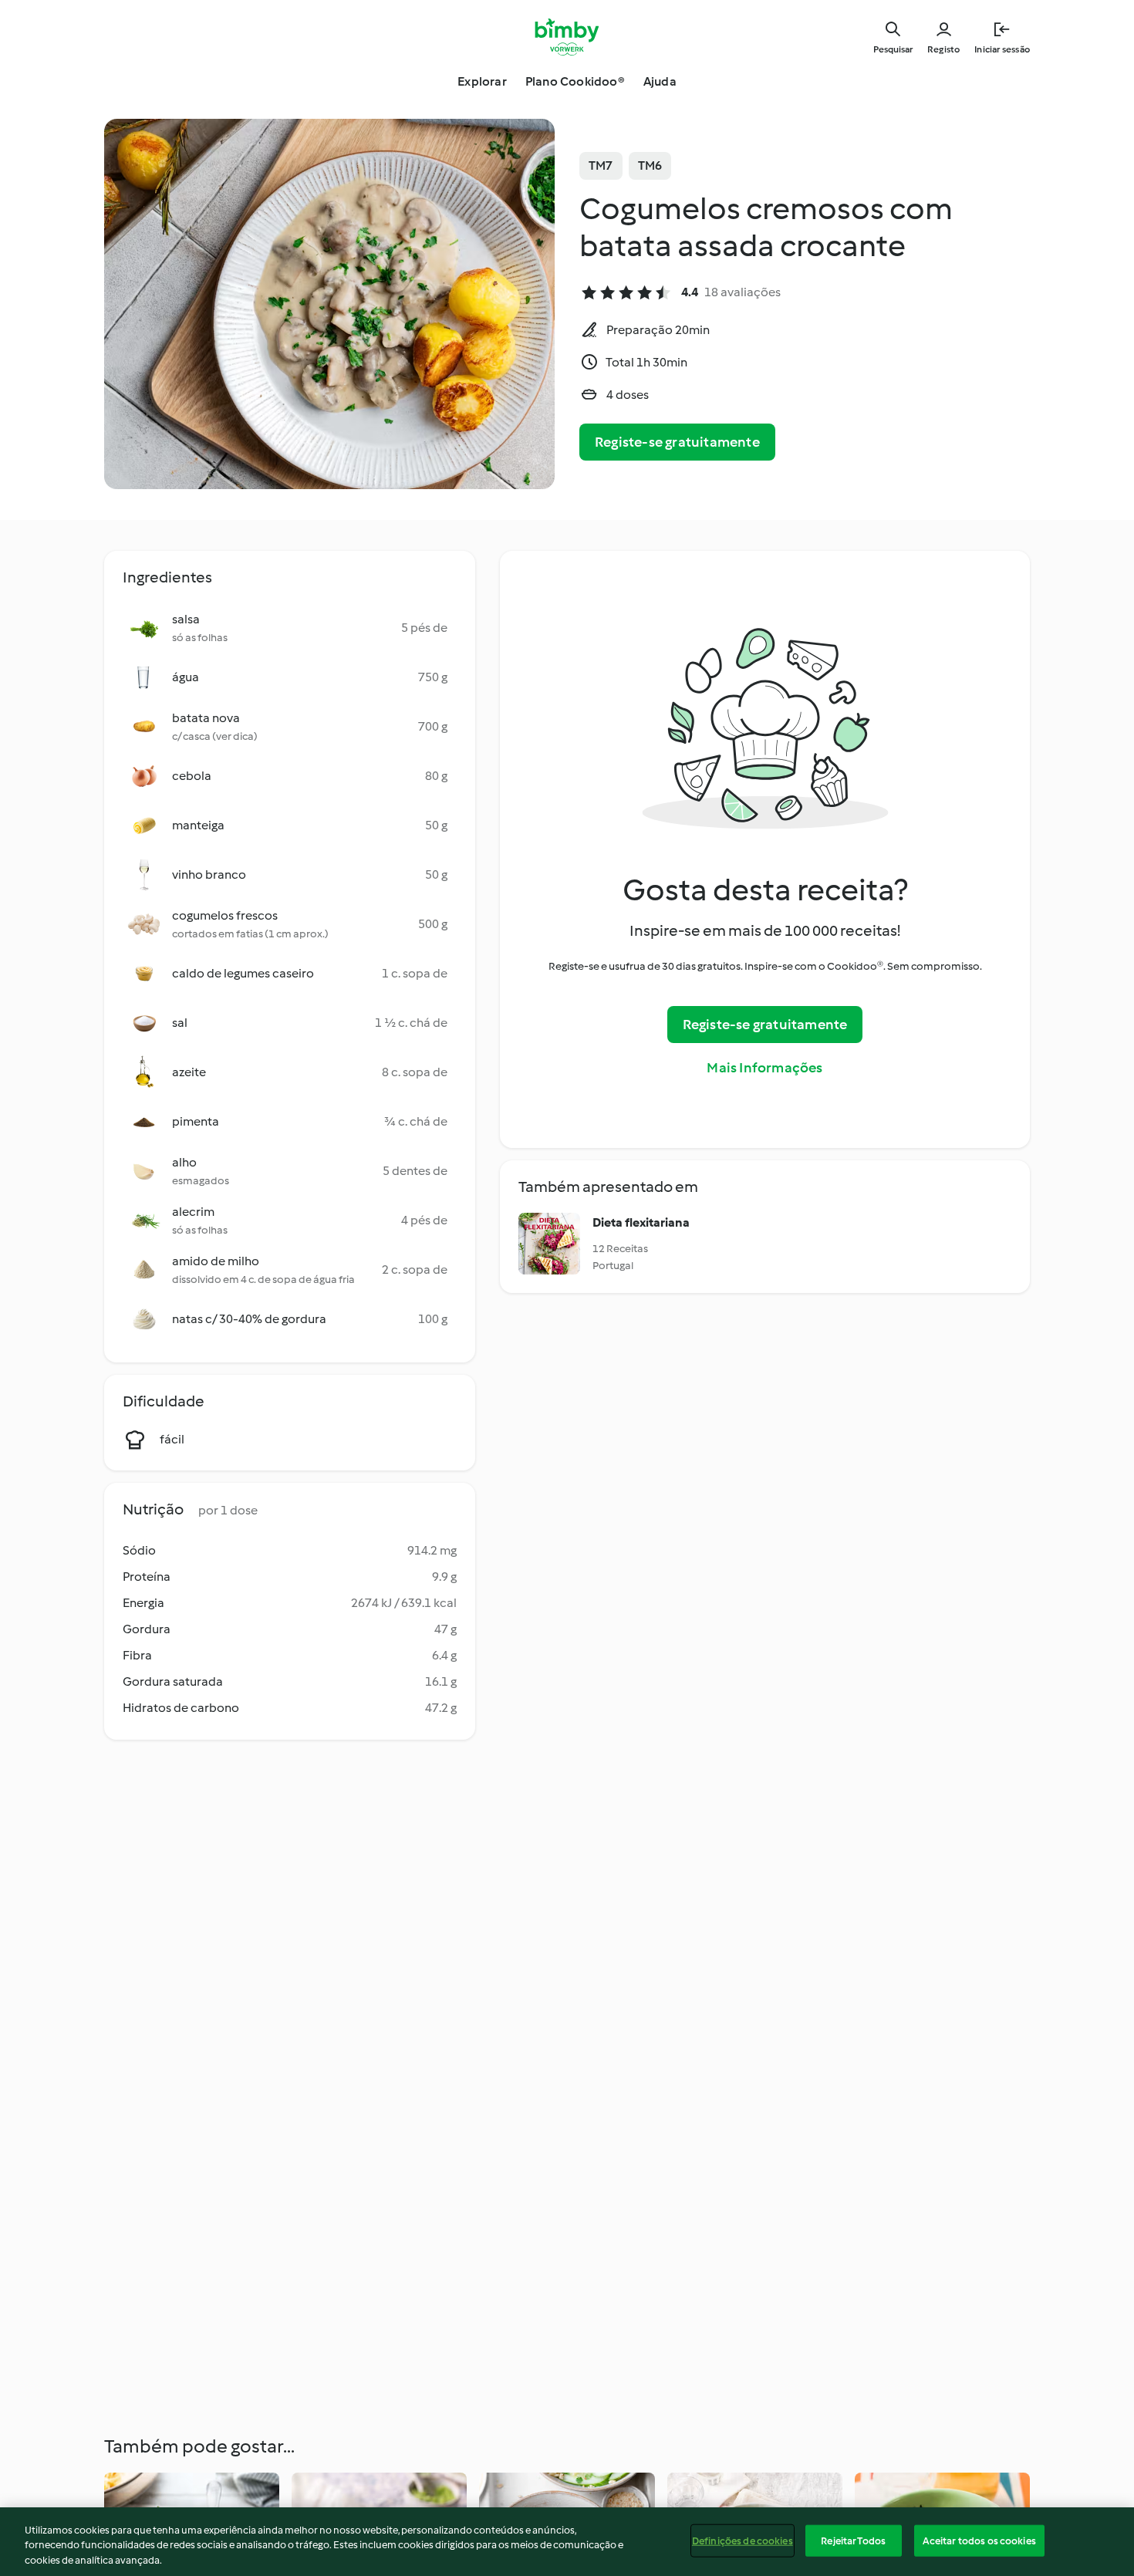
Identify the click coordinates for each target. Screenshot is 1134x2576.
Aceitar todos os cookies (979, 2540)
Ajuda (660, 81)
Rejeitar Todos (853, 2540)
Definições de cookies (742, 2540)
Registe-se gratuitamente (677, 442)
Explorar (482, 81)
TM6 (650, 165)
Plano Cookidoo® (575, 81)
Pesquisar (893, 49)
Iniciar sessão (1002, 49)
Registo (943, 49)
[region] (567, 2542)
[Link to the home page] (567, 37)
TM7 (601, 165)
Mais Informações (764, 1068)
